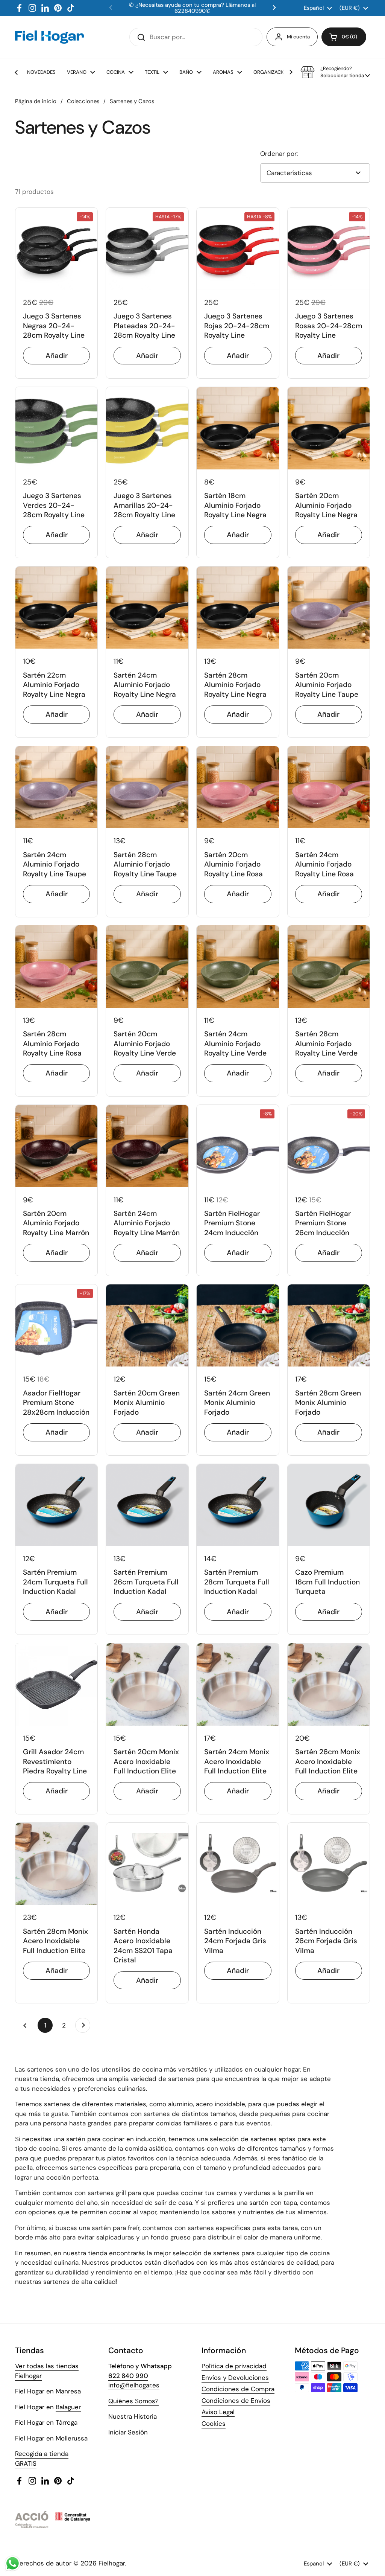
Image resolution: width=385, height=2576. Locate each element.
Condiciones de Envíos (236, 2401)
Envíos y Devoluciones (235, 2378)
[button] (344, 37)
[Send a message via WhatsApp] (13, 2563)
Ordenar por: (279, 154)
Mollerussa (72, 2438)
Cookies (214, 2424)
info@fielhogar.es (134, 2385)
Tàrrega (67, 2422)
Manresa (68, 2391)
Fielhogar (112, 2563)
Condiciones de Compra (238, 2389)
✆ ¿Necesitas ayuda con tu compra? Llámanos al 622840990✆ (192, 8)
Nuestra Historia (133, 2416)
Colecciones (83, 101)
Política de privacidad (234, 2366)
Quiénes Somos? (133, 2401)
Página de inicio (36, 101)
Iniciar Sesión (128, 2432)
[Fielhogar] (49, 37)
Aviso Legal (218, 2412)
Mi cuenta (298, 37)
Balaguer (68, 2407)
